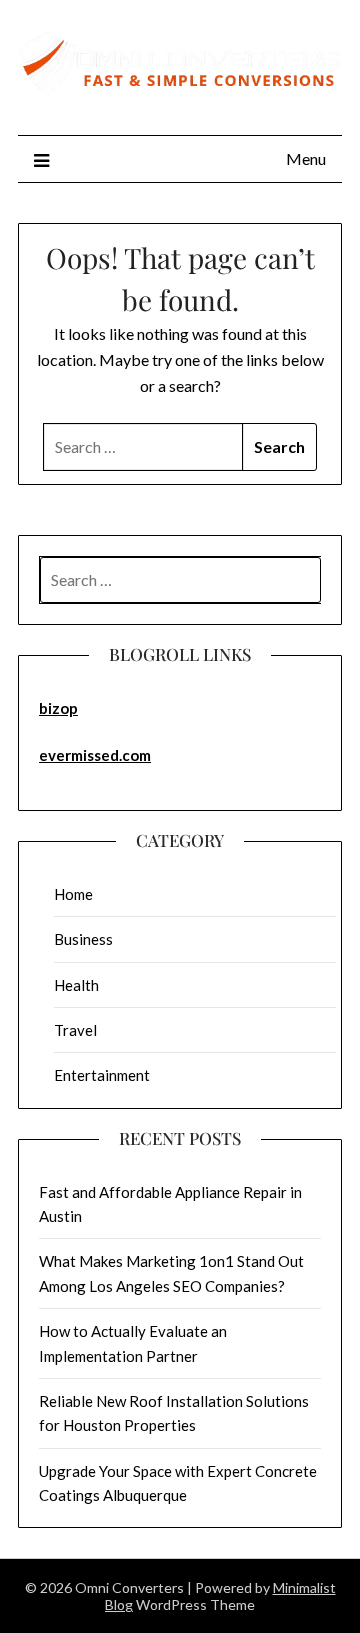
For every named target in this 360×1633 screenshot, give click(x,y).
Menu (306, 158)
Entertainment (102, 1075)
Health (76, 985)
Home (73, 894)
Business (83, 939)
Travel (75, 1030)
